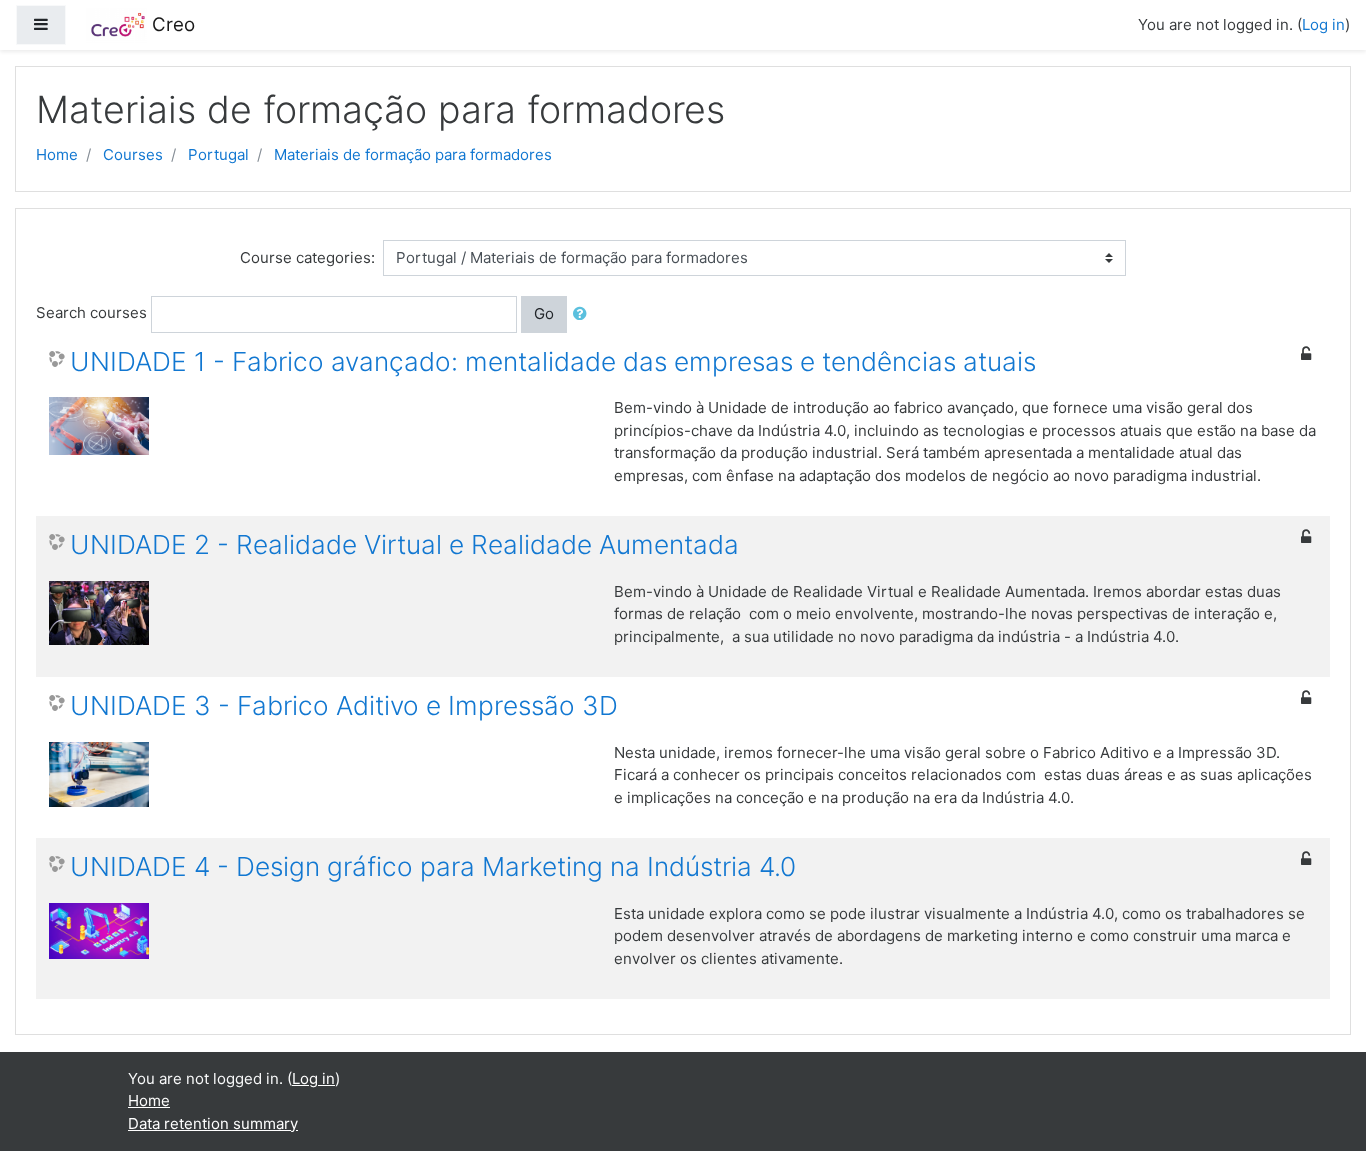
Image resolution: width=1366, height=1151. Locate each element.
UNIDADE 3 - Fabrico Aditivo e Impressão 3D (344, 705)
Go (544, 313)
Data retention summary (213, 1123)
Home (57, 154)
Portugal (218, 154)
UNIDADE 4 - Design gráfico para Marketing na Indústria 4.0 (433, 866)
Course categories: (307, 257)
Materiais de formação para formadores (413, 154)
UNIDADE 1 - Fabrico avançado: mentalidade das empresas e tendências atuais (553, 361)
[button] (584, 314)
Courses (133, 154)
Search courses (91, 312)
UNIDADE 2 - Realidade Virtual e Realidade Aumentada (404, 544)
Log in (1323, 24)
